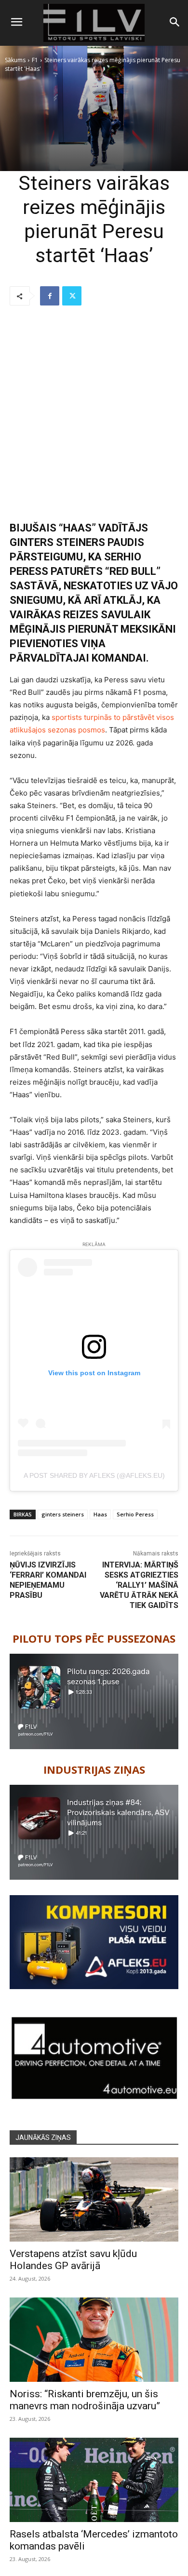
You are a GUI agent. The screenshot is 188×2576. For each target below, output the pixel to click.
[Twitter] (72, 296)
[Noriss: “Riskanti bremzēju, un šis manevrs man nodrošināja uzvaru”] (94, 2340)
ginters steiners (63, 1514)
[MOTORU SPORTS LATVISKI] (94, 23)
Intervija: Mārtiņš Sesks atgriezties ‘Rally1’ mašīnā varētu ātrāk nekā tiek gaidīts (139, 1585)
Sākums (15, 60)
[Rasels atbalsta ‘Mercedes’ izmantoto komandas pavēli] (94, 2480)
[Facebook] (50, 296)
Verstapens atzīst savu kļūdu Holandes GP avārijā (73, 2260)
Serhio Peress (135, 1514)
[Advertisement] (94, 414)
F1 (35, 60)
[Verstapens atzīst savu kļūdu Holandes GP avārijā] (94, 2199)
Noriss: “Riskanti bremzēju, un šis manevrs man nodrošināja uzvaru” (85, 2400)
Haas (100, 1514)
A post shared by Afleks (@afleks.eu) (94, 1475)
